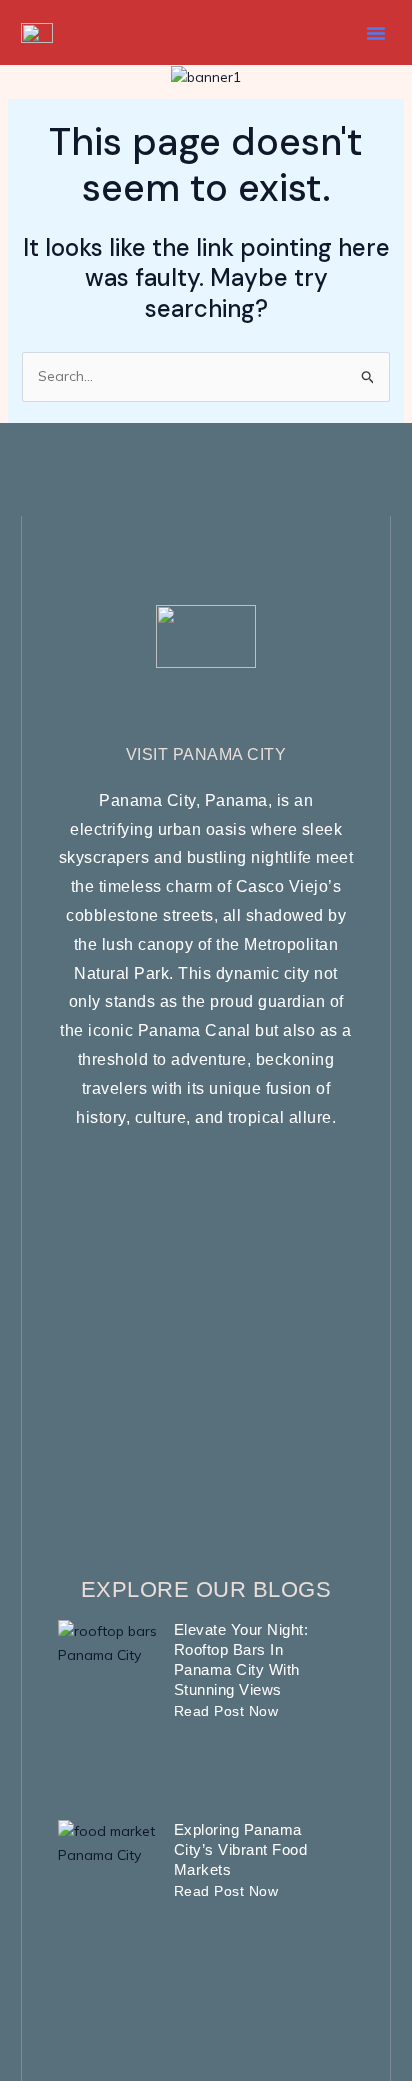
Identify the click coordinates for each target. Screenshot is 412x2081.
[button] (376, 33)
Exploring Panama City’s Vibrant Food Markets (241, 1849)
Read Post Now (226, 1711)
